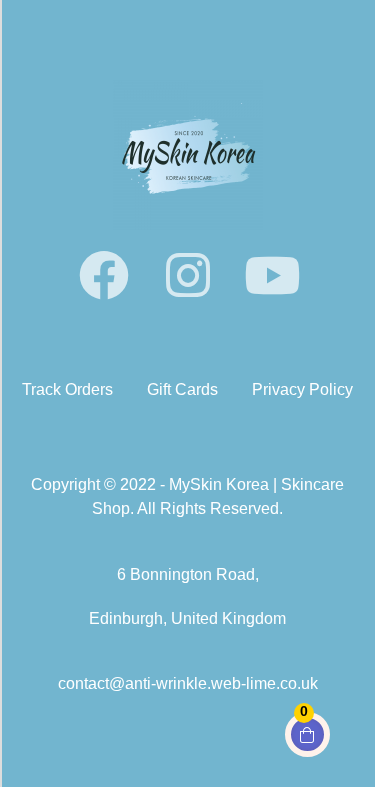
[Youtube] (272, 275)
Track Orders (67, 389)
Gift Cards (182, 389)
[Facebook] (104, 275)
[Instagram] (188, 275)
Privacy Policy (302, 389)
